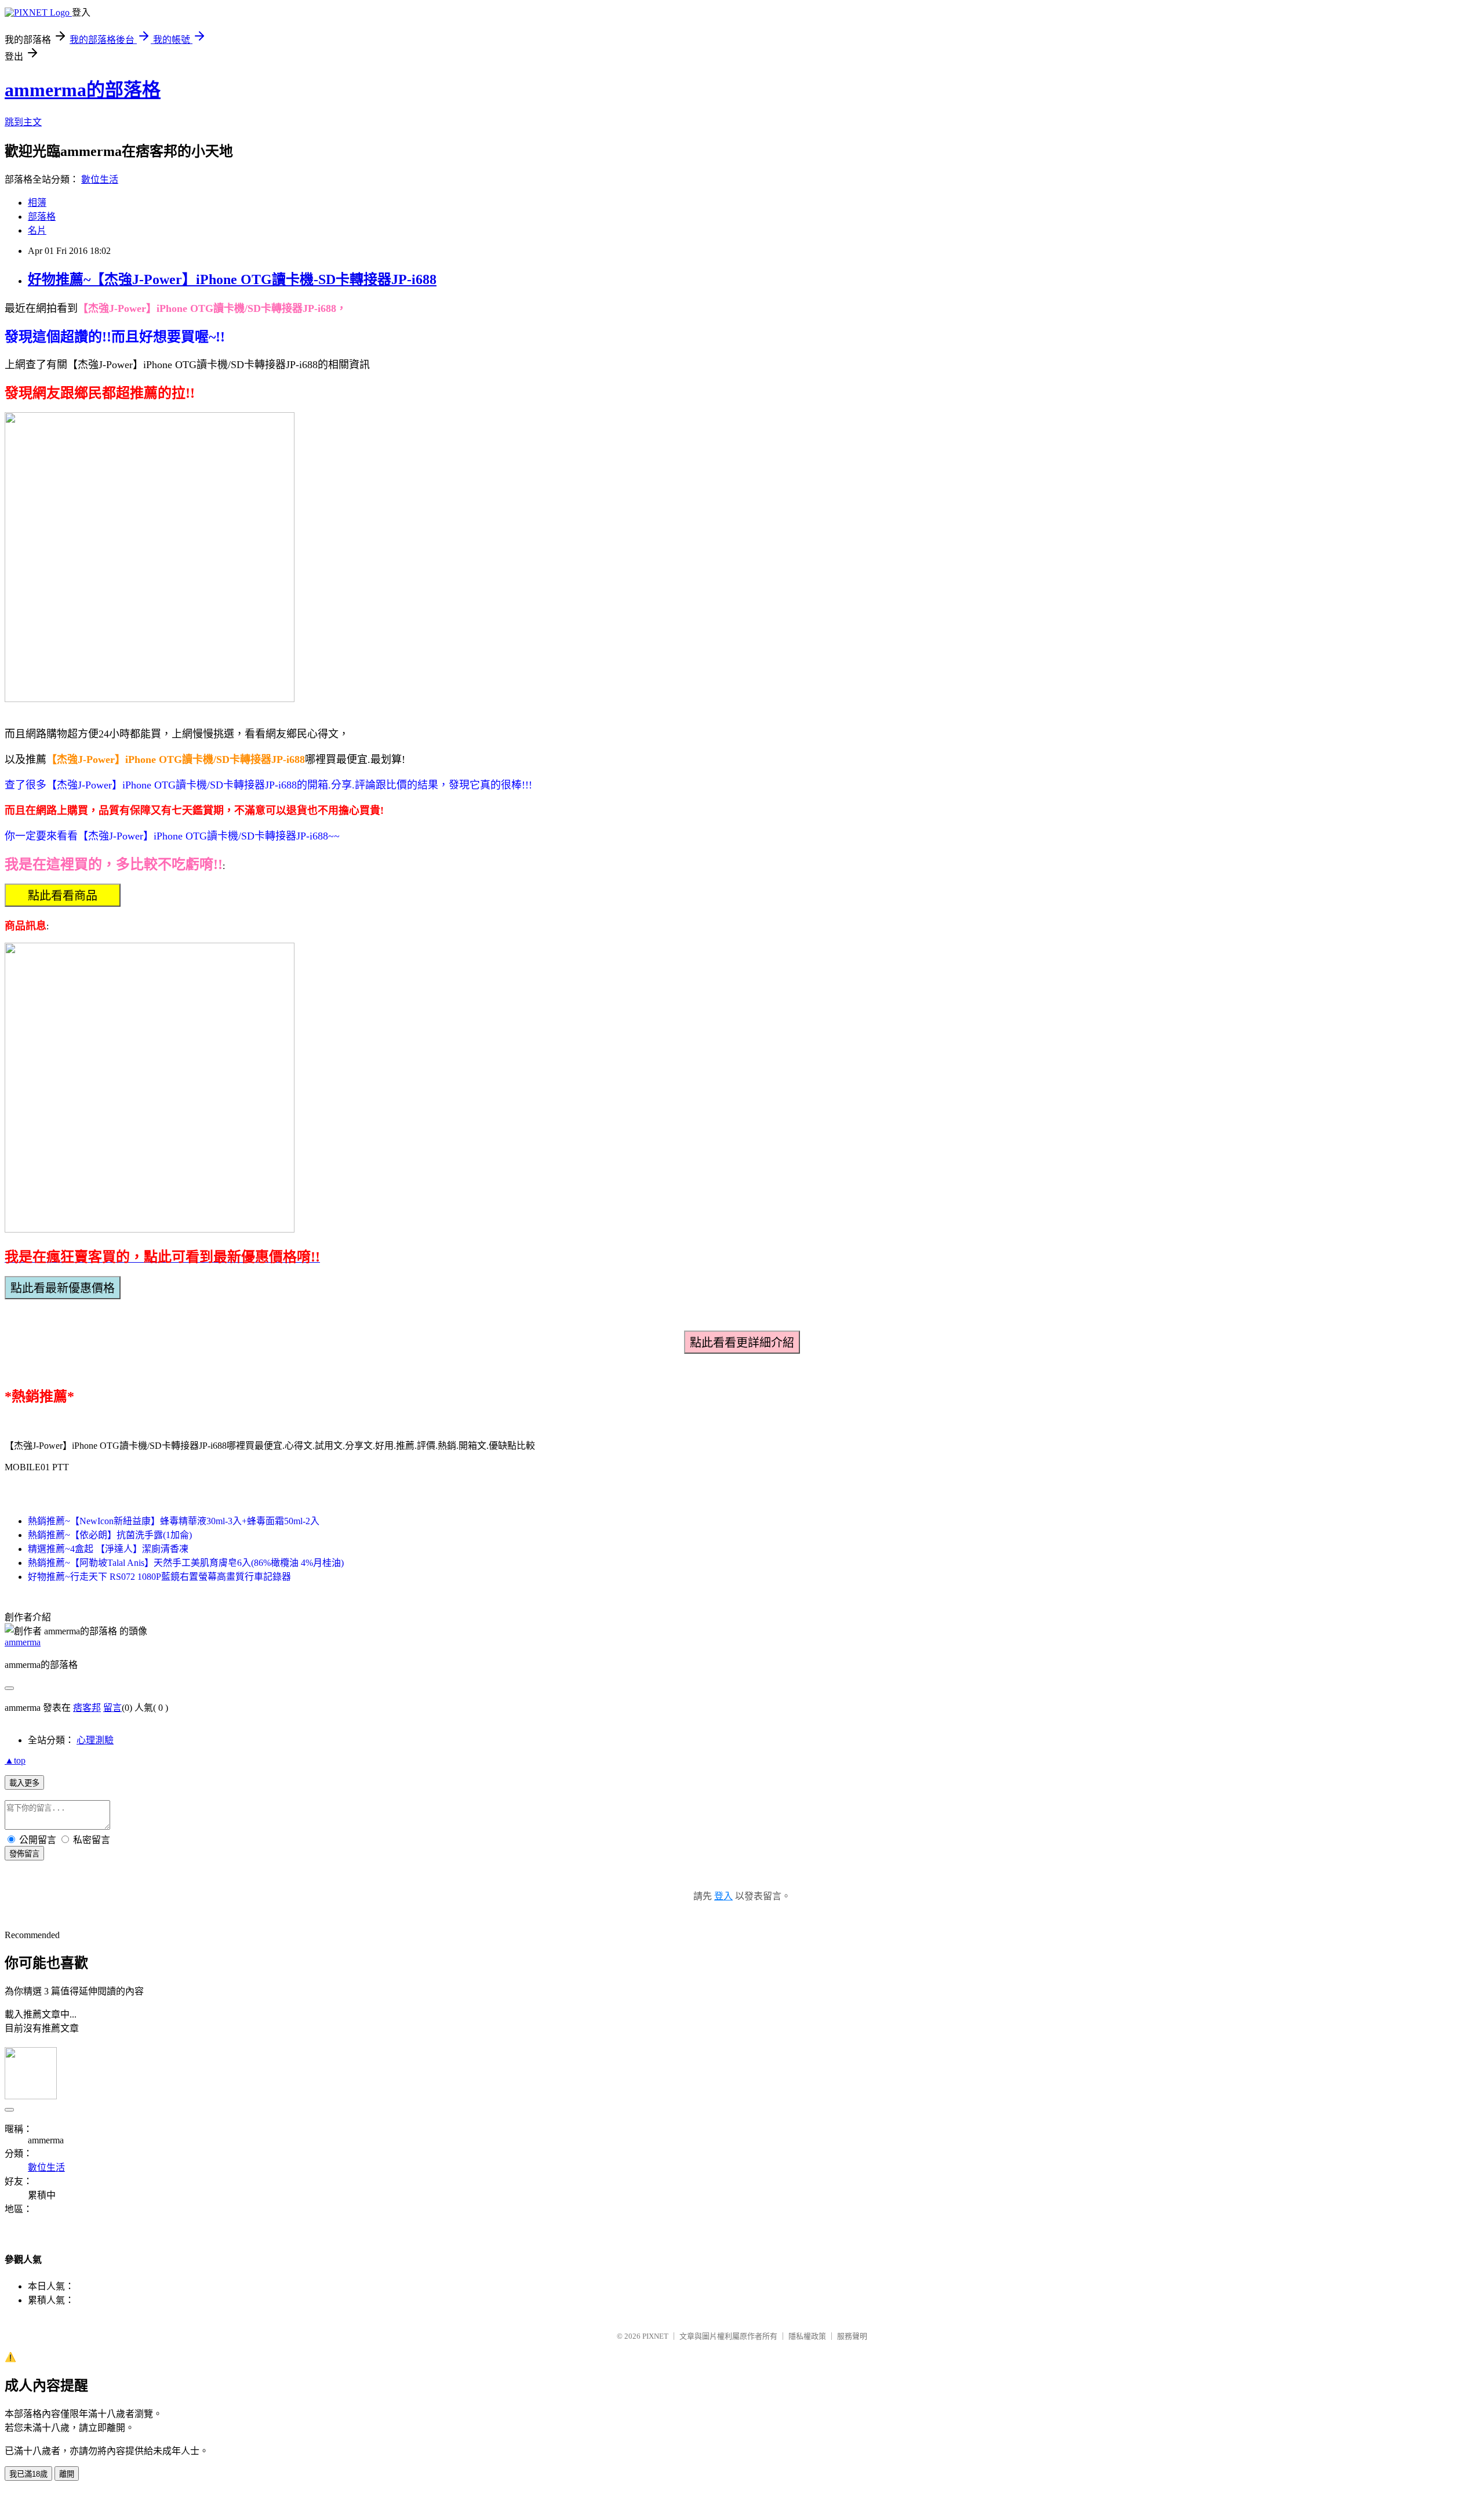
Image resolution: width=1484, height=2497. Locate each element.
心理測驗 (95, 1740)
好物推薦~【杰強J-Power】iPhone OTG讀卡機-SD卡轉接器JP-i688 (232, 279)
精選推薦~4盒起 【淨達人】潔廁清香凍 (108, 1549)
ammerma (23, 1642)
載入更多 (24, 1783)
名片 (37, 230)
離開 (67, 2474)
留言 (112, 1708)
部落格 (42, 217)
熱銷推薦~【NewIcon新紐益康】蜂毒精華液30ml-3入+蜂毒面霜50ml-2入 (174, 1521)
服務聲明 (852, 2336)
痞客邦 (87, 1708)
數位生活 (100, 179)
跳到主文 (23, 122)
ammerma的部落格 (83, 90)
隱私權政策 (807, 2336)
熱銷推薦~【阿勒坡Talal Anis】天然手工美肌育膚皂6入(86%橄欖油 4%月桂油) (186, 1563)
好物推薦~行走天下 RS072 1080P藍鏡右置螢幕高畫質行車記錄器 (159, 1577)
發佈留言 (24, 1854)
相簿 (37, 203)
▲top (15, 1760)
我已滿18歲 (28, 2474)
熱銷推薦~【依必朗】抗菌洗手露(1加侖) (110, 1535)
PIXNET (655, 2336)
